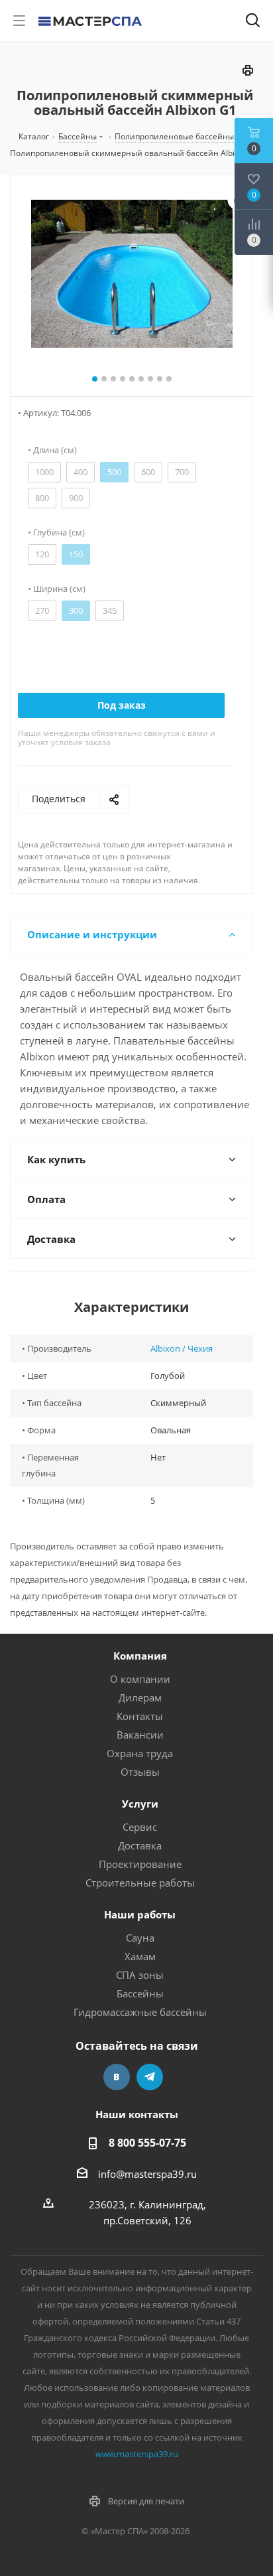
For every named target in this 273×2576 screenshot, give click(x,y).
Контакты (140, 1716)
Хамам (140, 1956)
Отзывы (140, 1772)
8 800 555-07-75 (147, 2143)
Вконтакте (117, 2077)
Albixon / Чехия (182, 1348)
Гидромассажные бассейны (140, 2012)
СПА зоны (140, 1975)
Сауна (140, 1938)
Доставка (140, 1845)
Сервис (140, 1827)
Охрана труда (140, 1753)
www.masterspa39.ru (137, 2454)
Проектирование (140, 1864)
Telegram (150, 2077)
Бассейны (140, 1993)
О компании (140, 1679)
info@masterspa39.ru (147, 2174)
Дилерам (140, 1697)
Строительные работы (140, 1883)
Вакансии (140, 1735)
